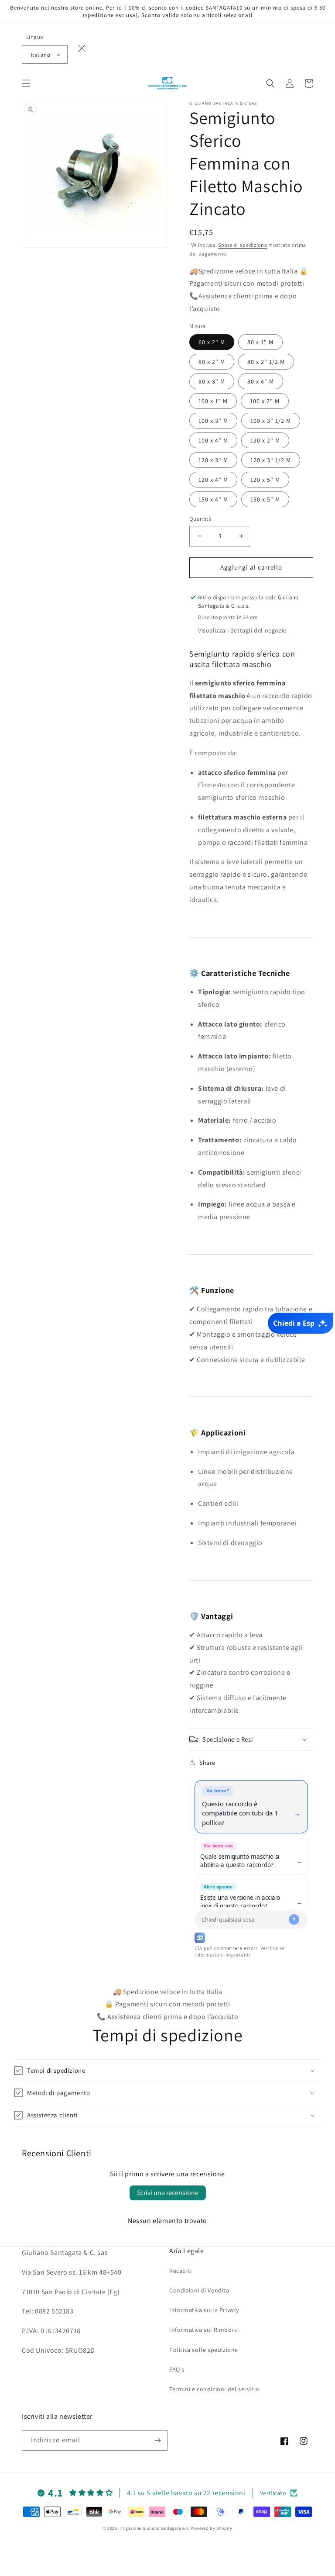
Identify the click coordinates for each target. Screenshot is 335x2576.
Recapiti (181, 2271)
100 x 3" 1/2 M (271, 421)
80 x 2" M (212, 362)
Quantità (200, 519)
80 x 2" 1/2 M (266, 362)
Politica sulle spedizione (204, 2350)
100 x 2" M (265, 401)
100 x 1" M (213, 401)
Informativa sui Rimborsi (204, 2330)
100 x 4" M (213, 440)
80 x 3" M (212, 381)
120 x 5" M (265, 480)
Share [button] (207, 1763)
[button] (26, 83)
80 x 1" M (260, 342)
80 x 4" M (261, 381)
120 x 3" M (213, 460)
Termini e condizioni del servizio (214, 2389)
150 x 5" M (265, 499)
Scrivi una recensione (168, 2193)
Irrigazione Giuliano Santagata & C (154, 2528)
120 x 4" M (213, 480)
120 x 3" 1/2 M (271, 460)
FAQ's (177, 2369)
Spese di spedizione (243, 245)
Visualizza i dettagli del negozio (243, 630)
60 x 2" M (212, 342)
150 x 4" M (213, 499)
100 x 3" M (213, 421)
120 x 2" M (265, 440)
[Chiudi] (82, 48)
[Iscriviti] (157, 2440)
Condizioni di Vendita (199, 2290)
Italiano (41, 55)
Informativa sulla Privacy (204, 2310)
